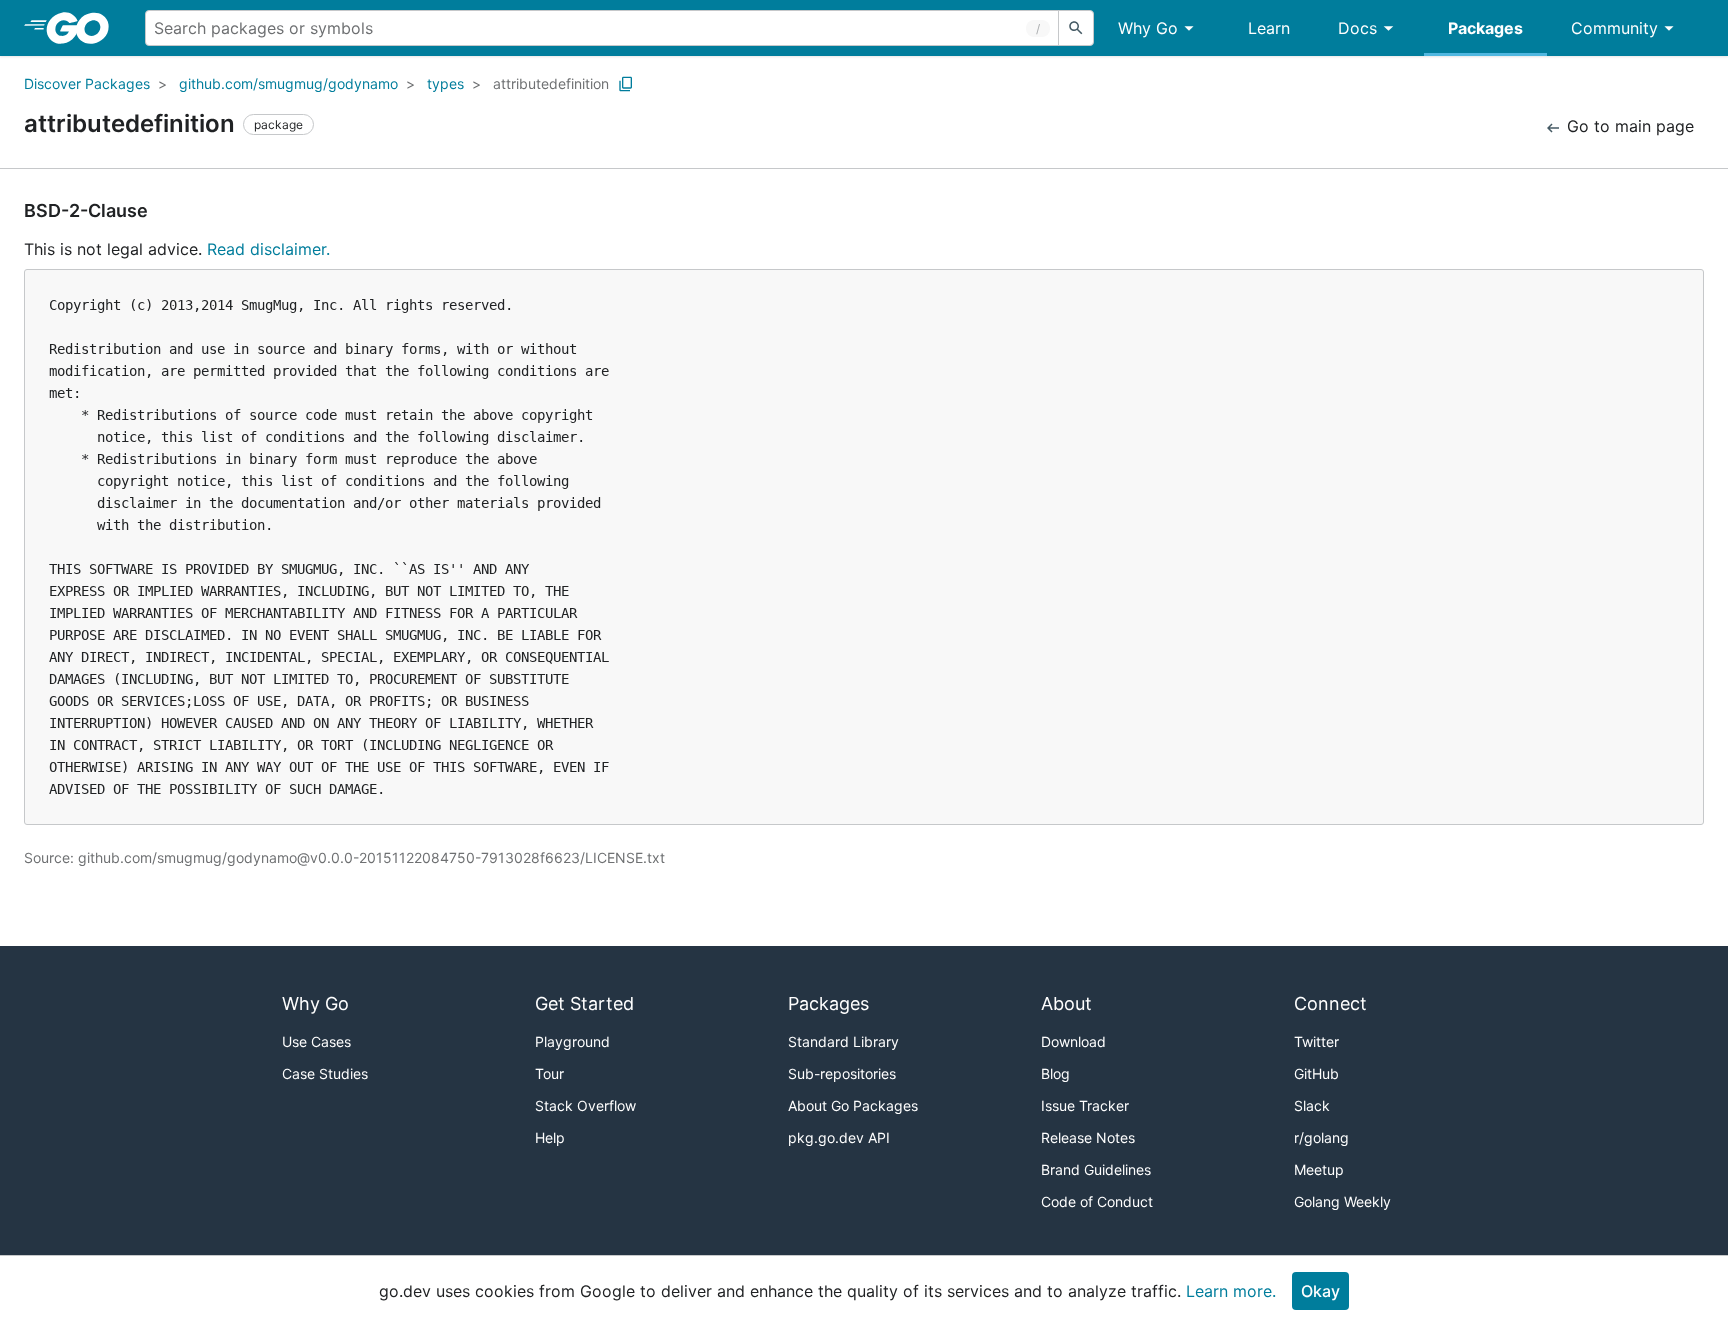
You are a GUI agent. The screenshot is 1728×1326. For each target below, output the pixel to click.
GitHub (1316, 1073)
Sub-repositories (842, 1073)
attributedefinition (551, 83)
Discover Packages (87, 83)
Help (550, 1137)
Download (1073, 1041)
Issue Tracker (1085, 1105)
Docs (1357, 28)
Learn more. (1231, 1291)
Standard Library (843, 1041)
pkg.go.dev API (839, 1137)
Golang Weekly (1342, 1201)
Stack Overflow (585, 1105)
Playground (572, 1041)
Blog (1055, 1073)
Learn (1269, 28)
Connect (1330, 1003)
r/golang (1321, 1137)
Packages (1485, 28)
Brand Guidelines (1096, 1169)
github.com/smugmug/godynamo (288, 83)
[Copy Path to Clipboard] (626, 84)
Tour (549, 1073)
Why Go (1148, 28)
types (445, 83)
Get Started (584, 1003)
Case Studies (325, 1073)
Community (1614, 28)
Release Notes (1088, 1137)
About (1066, 1003)
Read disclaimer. (268, 249)
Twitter (1316, 1041)
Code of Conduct (1097, 1201)
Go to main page (1628, 126)
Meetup (1319, 1169)
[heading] (84, 28)
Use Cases (316, 1041)
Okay (1320, 1291)
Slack (1312, 1105)
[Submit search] (1076, 28)
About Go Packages (853, 1105)
